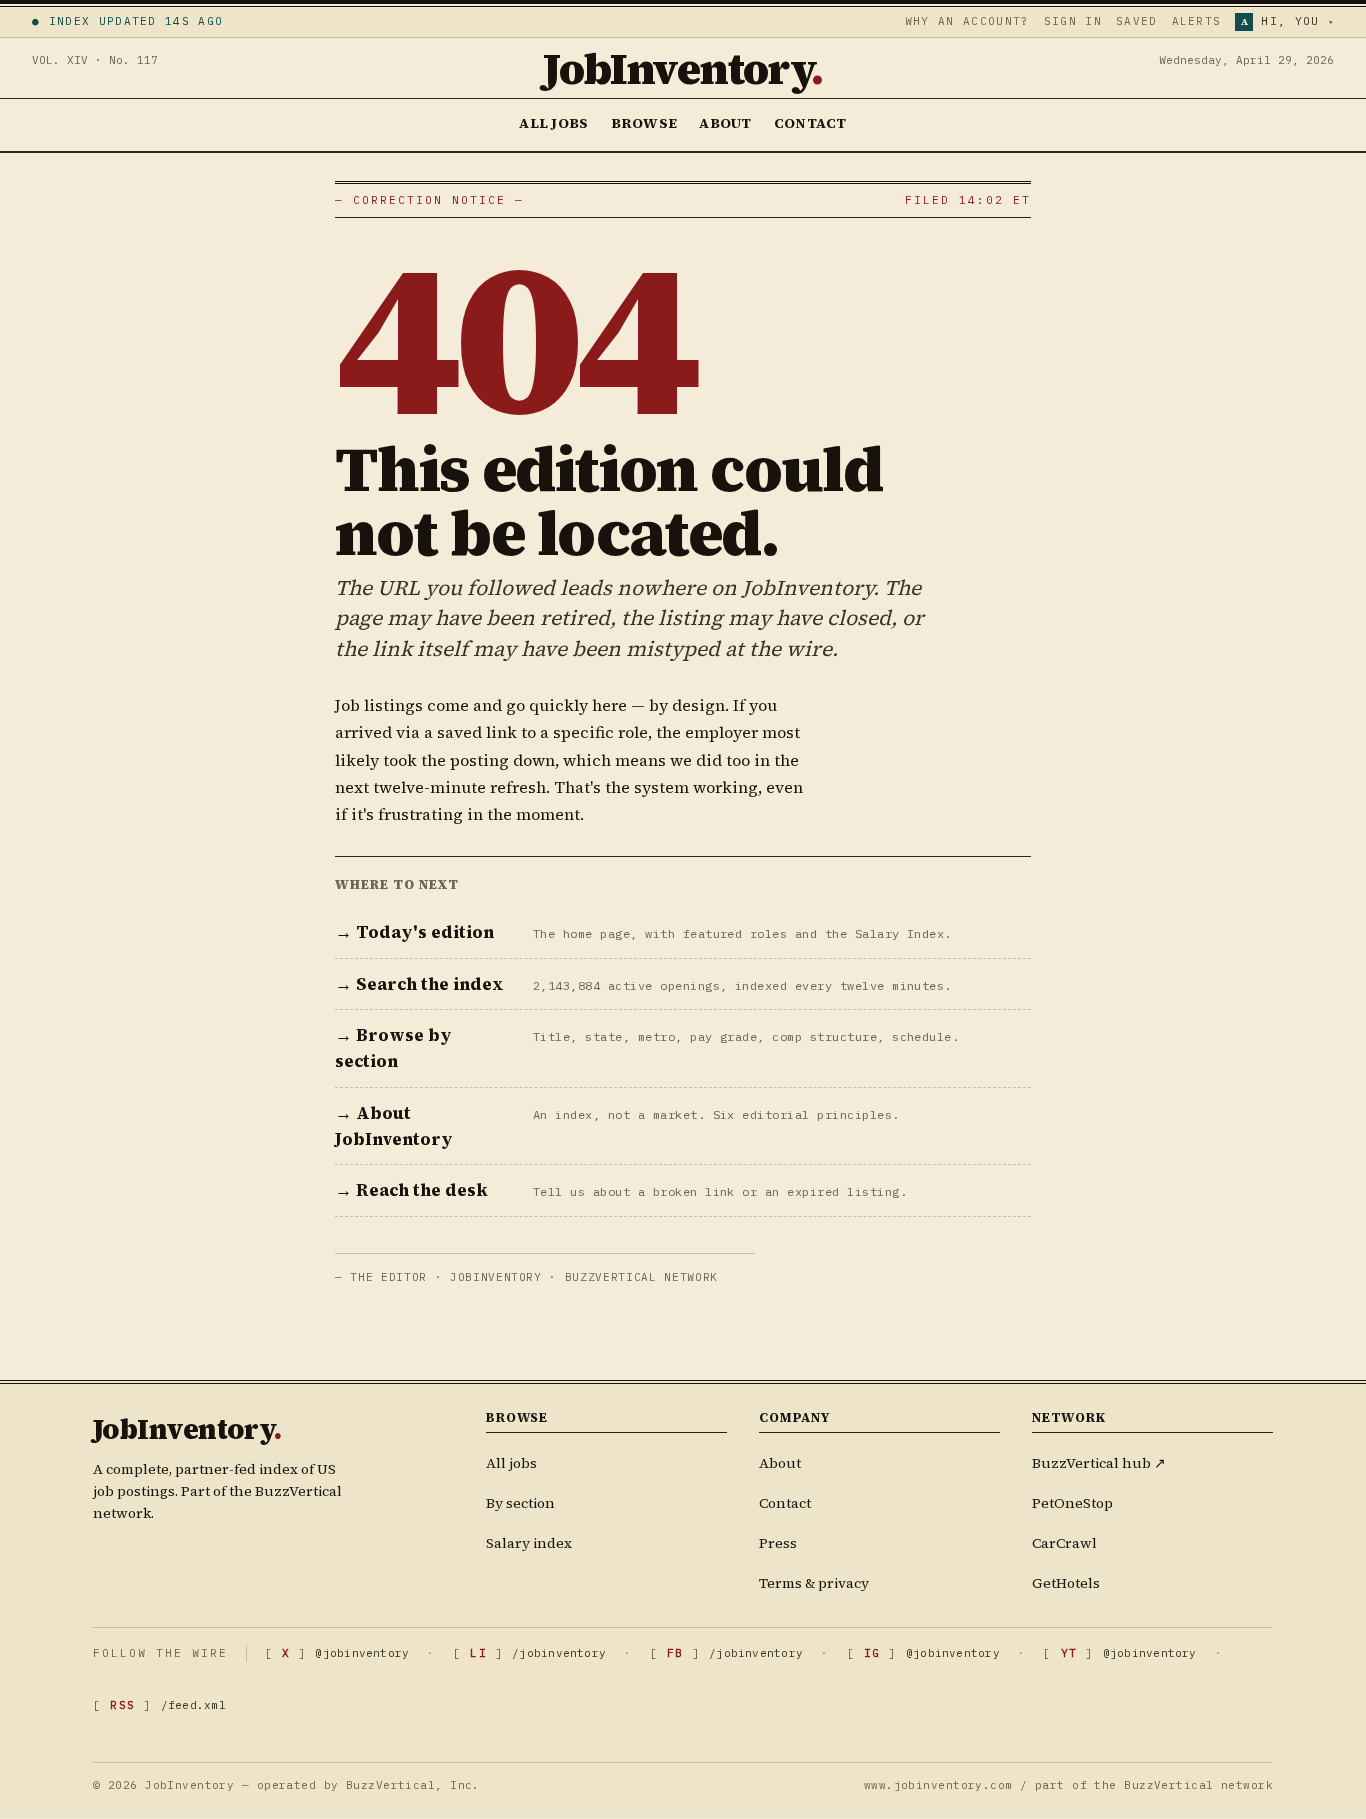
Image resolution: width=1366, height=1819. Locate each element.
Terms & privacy (814, 1583)
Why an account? (967, 21)
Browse (644, 123)
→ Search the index (419, 984)
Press (778, 1543)
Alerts (1197, 21)
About (725, 123)
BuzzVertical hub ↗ (1099, 1463)
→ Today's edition (414, 932)
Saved (1137, 21)
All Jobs (553, 123)
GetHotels (1066, 1583)
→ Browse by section (393, 1048)
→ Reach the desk (411, 1190)
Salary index (529, 1543)
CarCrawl (1064, 1543)
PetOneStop (1072, 1503)
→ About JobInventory (394, 1126)
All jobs (511, 1463)
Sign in (1073, 21)
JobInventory (683, 68)
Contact (810, 123)
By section (520, 1503)
